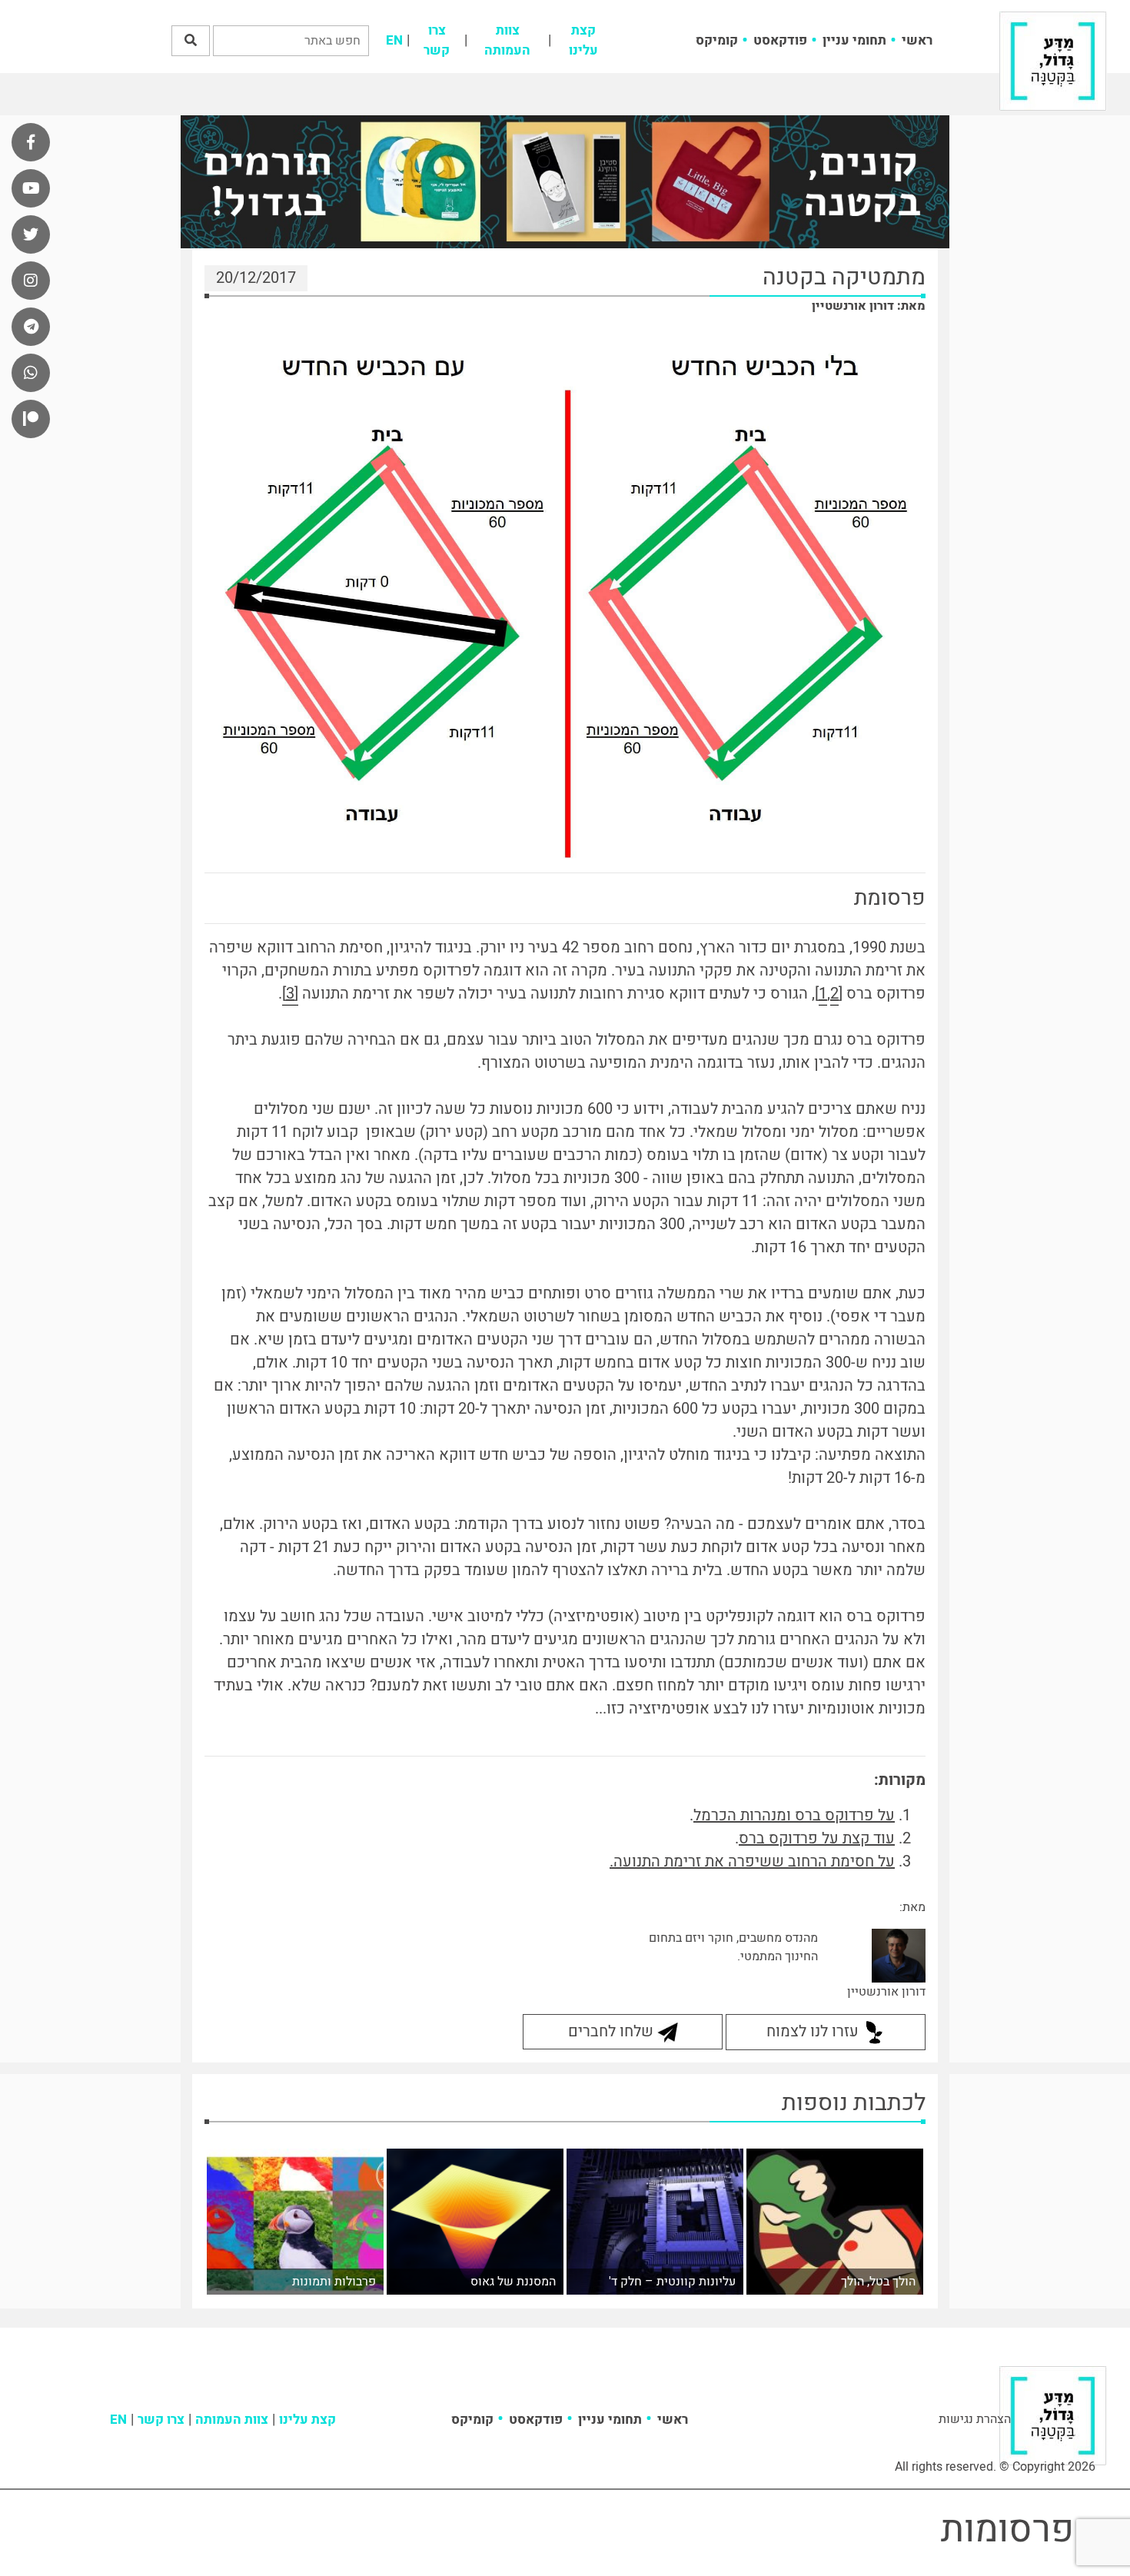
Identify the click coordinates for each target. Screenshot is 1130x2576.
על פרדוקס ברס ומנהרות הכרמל (794, 1815)
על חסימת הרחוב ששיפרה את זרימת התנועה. (752, 1861)
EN (394, 40)
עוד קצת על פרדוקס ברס (817, 1838)
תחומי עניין (854, 40)
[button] (191, 41)
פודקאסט (780, 40)
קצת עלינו (583, 40)
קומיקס (717, 40)
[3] (290, 994)
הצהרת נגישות (975, 2419)
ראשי (917, 40)
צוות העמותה (507, 40)
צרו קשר (437, 40)
